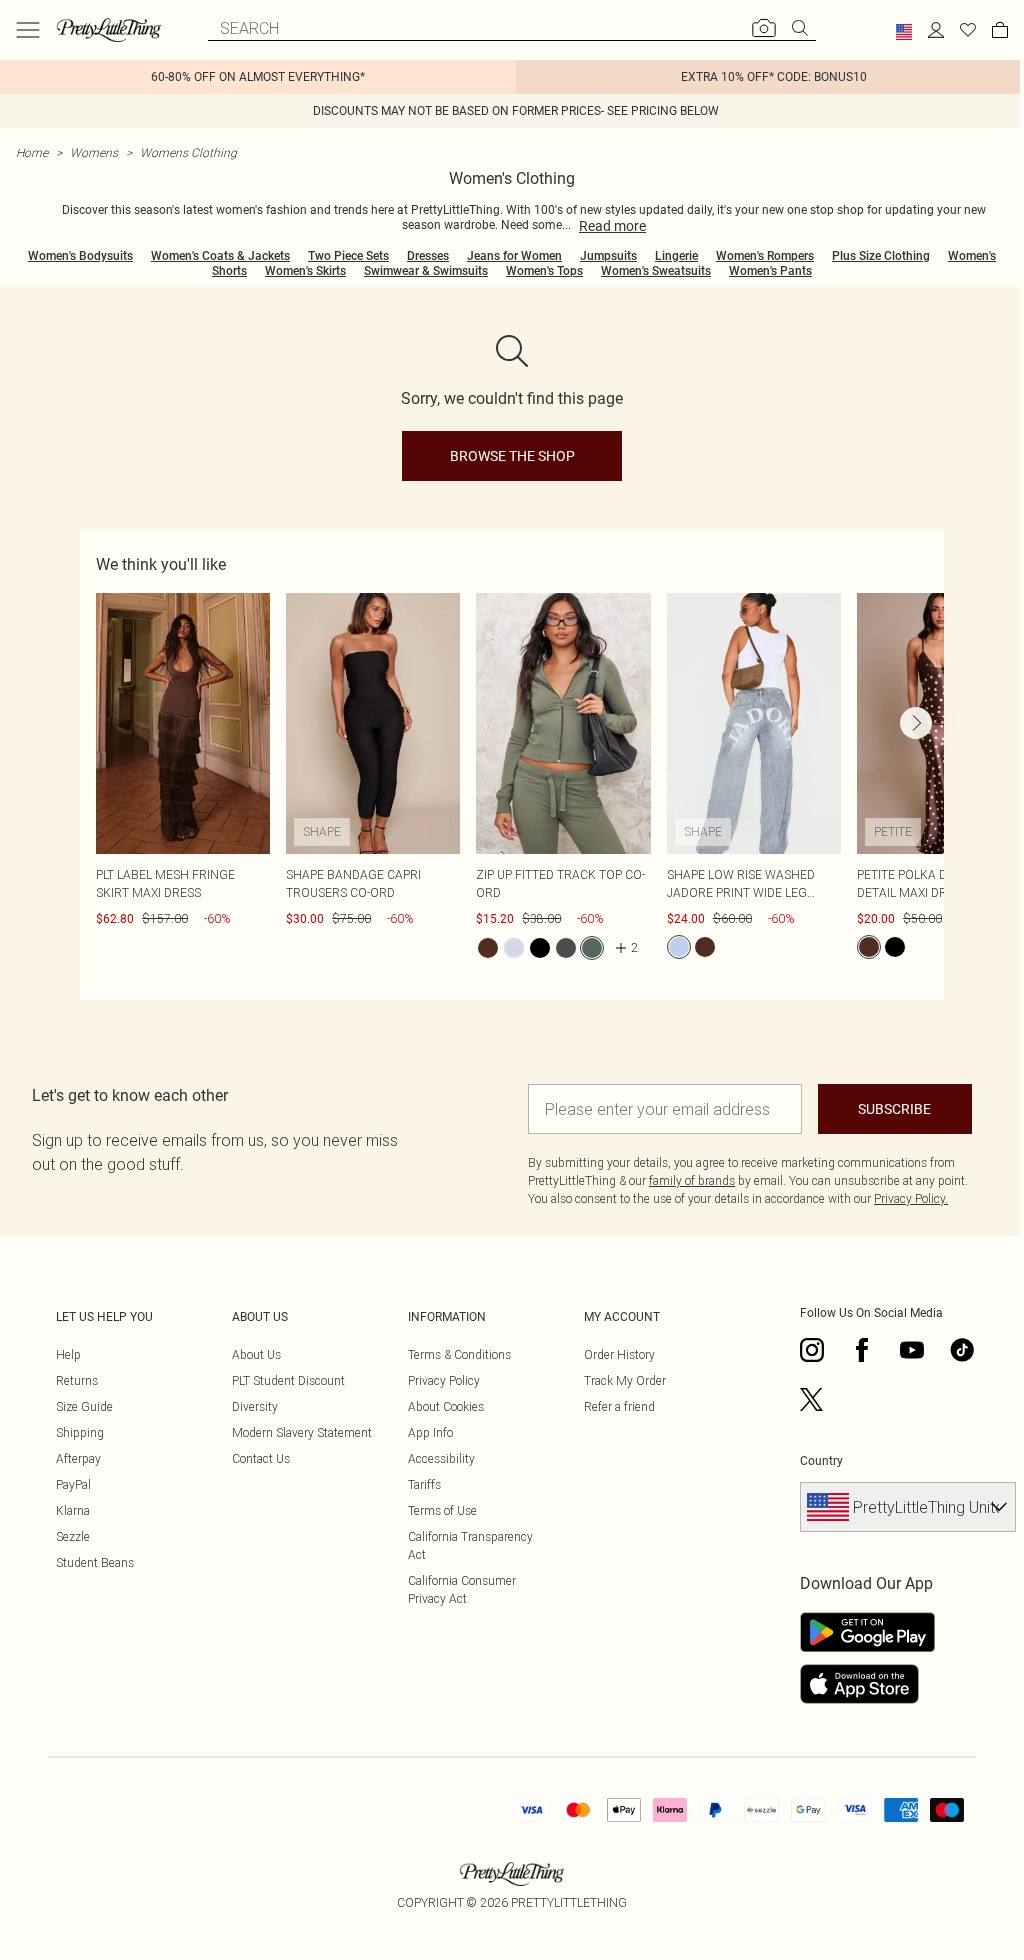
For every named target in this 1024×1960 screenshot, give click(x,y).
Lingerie (676, 256)
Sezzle (73, 1536)
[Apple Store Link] (867, 1684)
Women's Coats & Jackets (220, 256)
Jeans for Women (514, 256)
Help (68, 1354)
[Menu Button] (28, 30)
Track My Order (625, 1380)
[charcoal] (566, 948)
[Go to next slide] (916, 723)
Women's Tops (544, 271)
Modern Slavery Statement (302, 1432)
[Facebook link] (862, 1350)
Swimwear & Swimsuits (426, 271)
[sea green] (592, 948)
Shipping (80, 1432)
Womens (94, 152)
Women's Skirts (305, 271)
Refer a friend (619, 1406)
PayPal (73, 1484)
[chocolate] (488, 948)
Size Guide (84, 1406)
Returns (77, 1380)
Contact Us (261, 1458)
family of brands (692, 1180)
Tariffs (424, 1484)
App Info (430, 1432)
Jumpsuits (608, 256)
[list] (520, 788)
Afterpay (78, 1458)
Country (821, 1461)
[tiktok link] (962, 1350)
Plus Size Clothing (881, 256)
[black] (540, 948)
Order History (619, 1354)
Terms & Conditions (459, 1354)
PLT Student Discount (288, 1380)
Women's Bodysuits (80, 256)
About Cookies (446, 1406)
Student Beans (95, 1562)
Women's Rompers (765, 256)
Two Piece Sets (348, 256)
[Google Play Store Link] (867, 1632)
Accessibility (441, 1458)
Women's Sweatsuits (656, 271)
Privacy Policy (444, 1380)
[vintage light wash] (679, 947)
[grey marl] (514, 948)
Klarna (73, 1510)
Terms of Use (442, 1510)
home (32, 152)
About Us (256, 1354)
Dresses (428, 256)
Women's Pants (770, 271)
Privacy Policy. (911, 1198)
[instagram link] (812, 1350)
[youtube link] (912, 1350)
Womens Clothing (188, 152)
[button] (904, 32)
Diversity (255, 1406)
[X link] (812, 1400)
